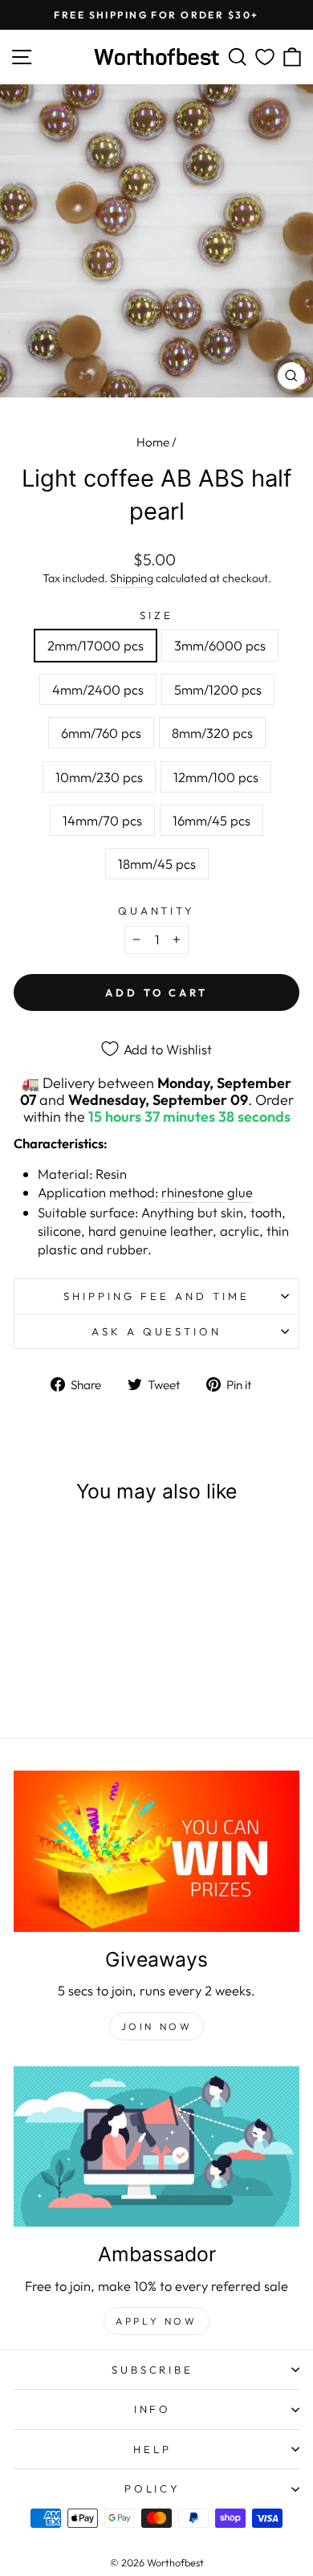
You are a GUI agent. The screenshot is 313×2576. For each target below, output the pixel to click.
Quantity (157, 911)
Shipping (132, 578)
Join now (157, 2026)
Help (152, 2449)
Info (153, 2409)
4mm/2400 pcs (98, 689)
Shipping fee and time (156, 1296)
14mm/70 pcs (102, 820)
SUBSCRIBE (153, 2370)
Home (153, 442)
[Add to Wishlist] (103, 1549)
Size (156, 615)
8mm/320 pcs (212, 733)
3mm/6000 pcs (220, 645)
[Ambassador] (156, 2146)
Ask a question (156, 1331)
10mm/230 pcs (99, 777)
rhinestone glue (207, 1192)
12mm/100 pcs (216, 777)
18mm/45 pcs (157, 864)
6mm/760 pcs (101, 733)
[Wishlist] (265, 57)
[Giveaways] (156, 1851)
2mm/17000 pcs (96, 645)
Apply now (156, 2321)
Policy (153, 2488)
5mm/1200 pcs (218, 689)
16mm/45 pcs (211, 820)
